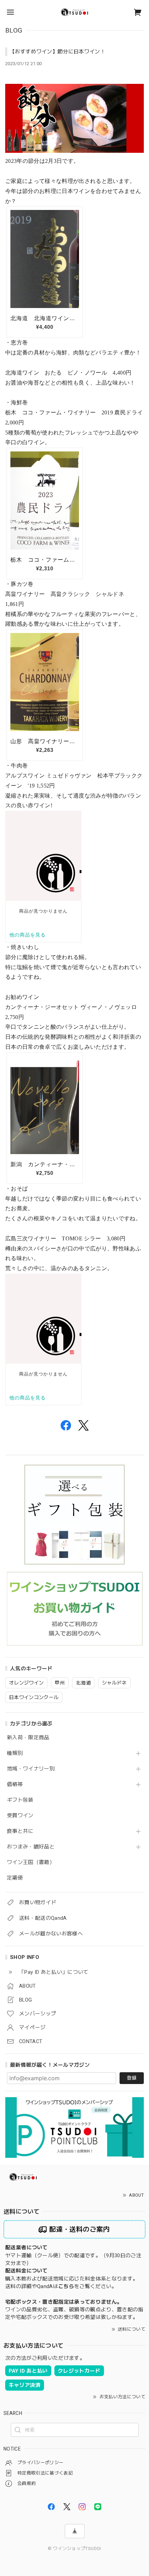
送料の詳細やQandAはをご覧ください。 (61, 2286)
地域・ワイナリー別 (31, 1769)
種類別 (15, 1753)
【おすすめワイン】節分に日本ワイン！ (58, 52)
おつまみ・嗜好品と (31, 1847)
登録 (132, 2078)
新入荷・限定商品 (28, 1738)
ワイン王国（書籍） (31, 1862)
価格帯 (15, 1784)
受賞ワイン (20, 1816)
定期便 (15, 1878)
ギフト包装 (20, 1800)
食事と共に (20, 1831)
